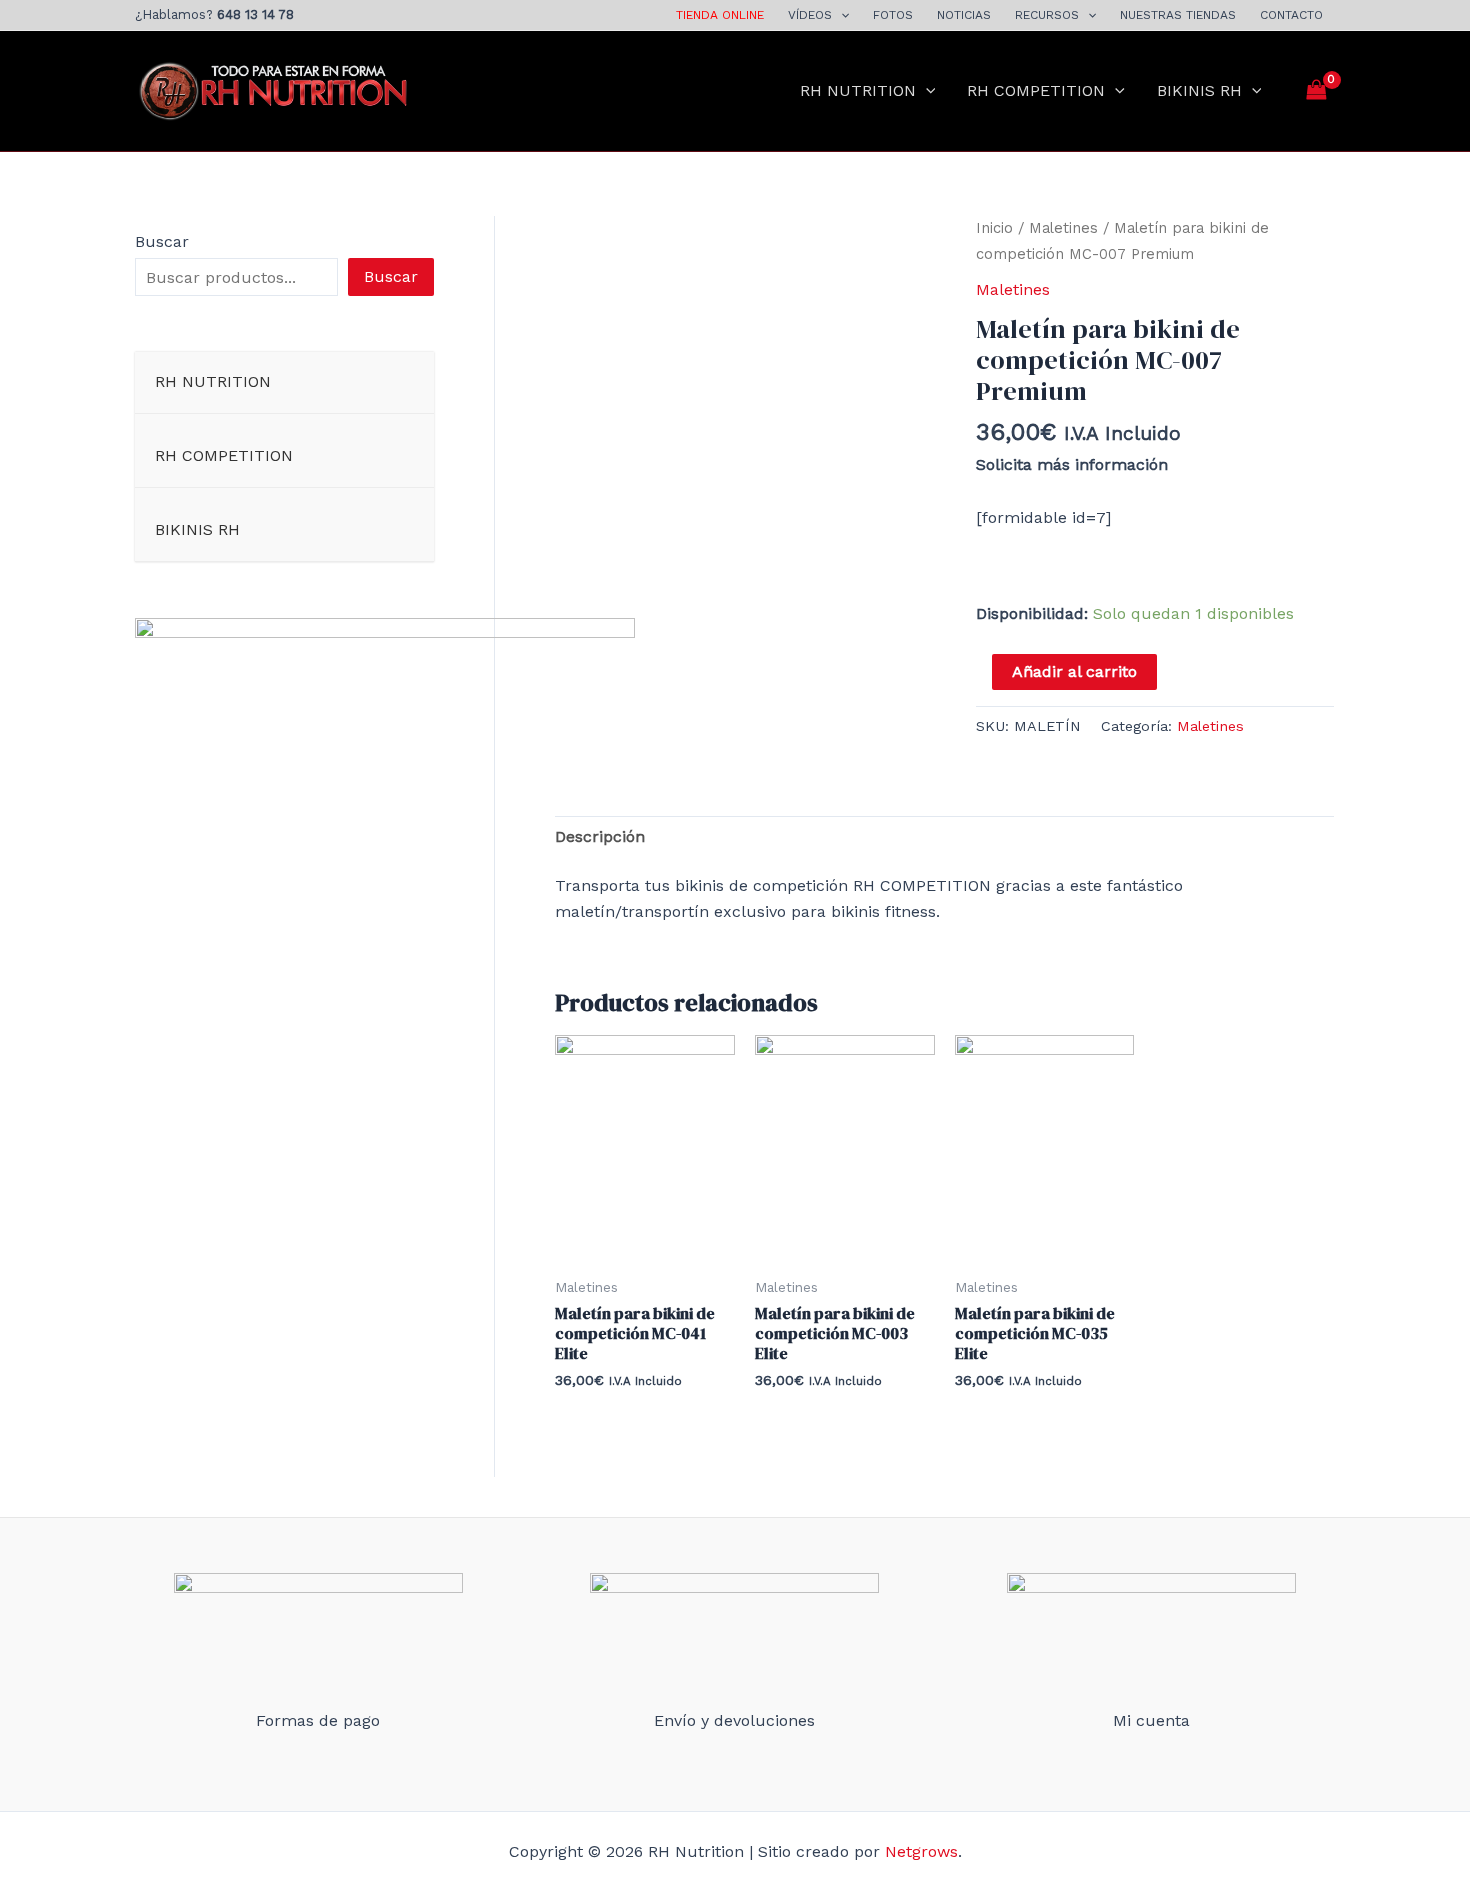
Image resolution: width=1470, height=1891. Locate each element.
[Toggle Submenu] (399, 382)
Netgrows (921, 1851)
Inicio (994, 228)
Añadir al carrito (1074, 671)
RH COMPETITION (1036, 90)
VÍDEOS (810, 15)
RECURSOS (1047, 15)
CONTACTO (1291, 15)
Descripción (600, 836)
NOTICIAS (964, 15)
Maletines (1063, 228)
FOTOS (893, 15)
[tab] (600, 837)
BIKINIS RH (1199, 90)
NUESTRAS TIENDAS (1178, 15)
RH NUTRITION (858, 90)
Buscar (162, 241)
